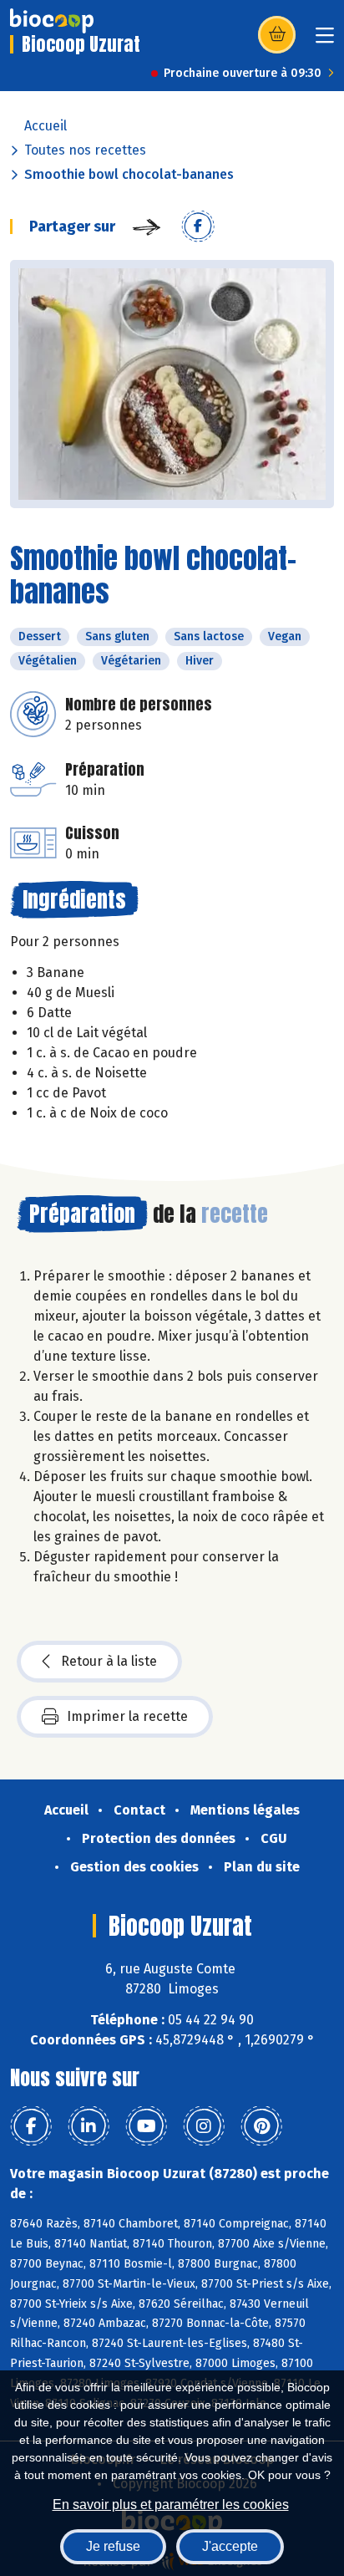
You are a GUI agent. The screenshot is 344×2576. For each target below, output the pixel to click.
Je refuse (113, 2546)
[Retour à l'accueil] (52, 21)
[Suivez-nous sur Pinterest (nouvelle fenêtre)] (261, 2126)
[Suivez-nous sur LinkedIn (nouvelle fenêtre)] (89, 2126)
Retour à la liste (109, 1661)
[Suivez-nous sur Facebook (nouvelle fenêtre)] (31, 2126)
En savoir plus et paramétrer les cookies (171, 2505)
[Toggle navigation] (325, 41)
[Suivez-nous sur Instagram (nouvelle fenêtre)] (204, 2126)
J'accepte (230, 2546)
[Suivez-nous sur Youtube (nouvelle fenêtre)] (146, 2126)
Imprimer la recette (127, 1716)
